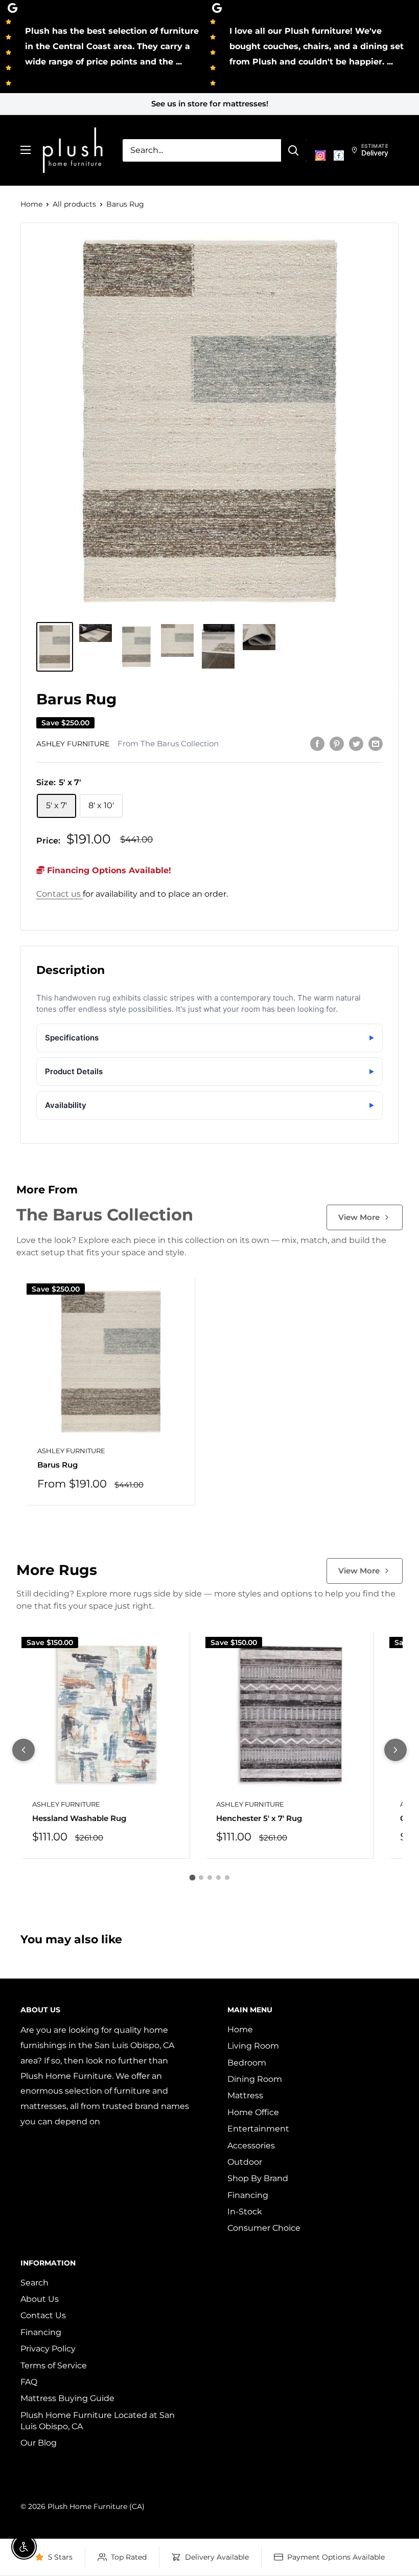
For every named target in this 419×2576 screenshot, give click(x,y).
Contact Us (43, 2315)
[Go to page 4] (218, 1878)
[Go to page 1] (192, 1878)
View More (359, 1217)
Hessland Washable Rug (79, 1818)
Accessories (251, 2146)
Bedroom (247, 2063)
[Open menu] (26, 150)
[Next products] (395, 1750)
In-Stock (245, 2212)
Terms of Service (54, 2366)
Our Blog (39, 2443)
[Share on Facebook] (317, 743)
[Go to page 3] (210, 1878)
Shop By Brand (258, 2178)
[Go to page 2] (201, 1878)
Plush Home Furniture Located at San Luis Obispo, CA (98, 2421)
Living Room (253, 2046)
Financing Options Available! (108, 870)
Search (34, 2283)
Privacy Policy (48, 2349)
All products (74, 204)
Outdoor (245, 2162)
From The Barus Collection (168, 744)
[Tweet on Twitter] (356, 743)
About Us (40, 2299)
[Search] (294, 150)
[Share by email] (376, 743)
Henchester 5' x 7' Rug (259, 1818)
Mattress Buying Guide (67, 2398)
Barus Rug (57, 1465)
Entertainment (258, 2129)
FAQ (29, 2382)
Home (31, 204)
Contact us (60, 894)
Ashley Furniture (73, 744)
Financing (248, 2195)
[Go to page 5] (227, 1878)
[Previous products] (24, 1750)
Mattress (245, 2095)
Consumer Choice (264, 2228)
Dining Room (255, 2079)
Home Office (253, 2112)
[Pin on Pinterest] (337, 743)
